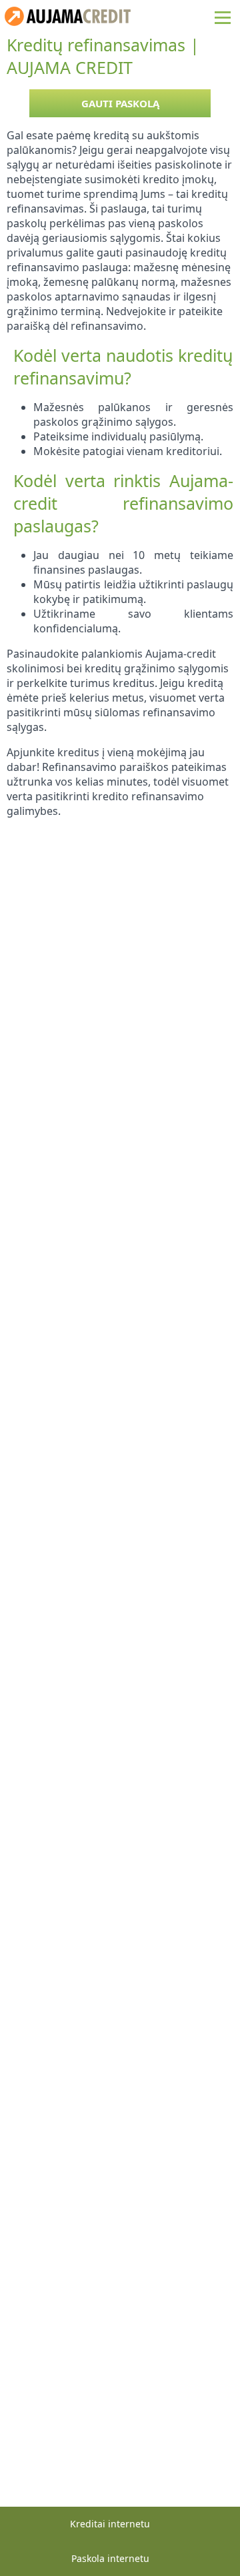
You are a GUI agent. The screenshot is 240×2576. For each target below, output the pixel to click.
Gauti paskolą (120, 103)
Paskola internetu (110, 2558)
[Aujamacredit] (68, 22)
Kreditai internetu (110, 2524)
